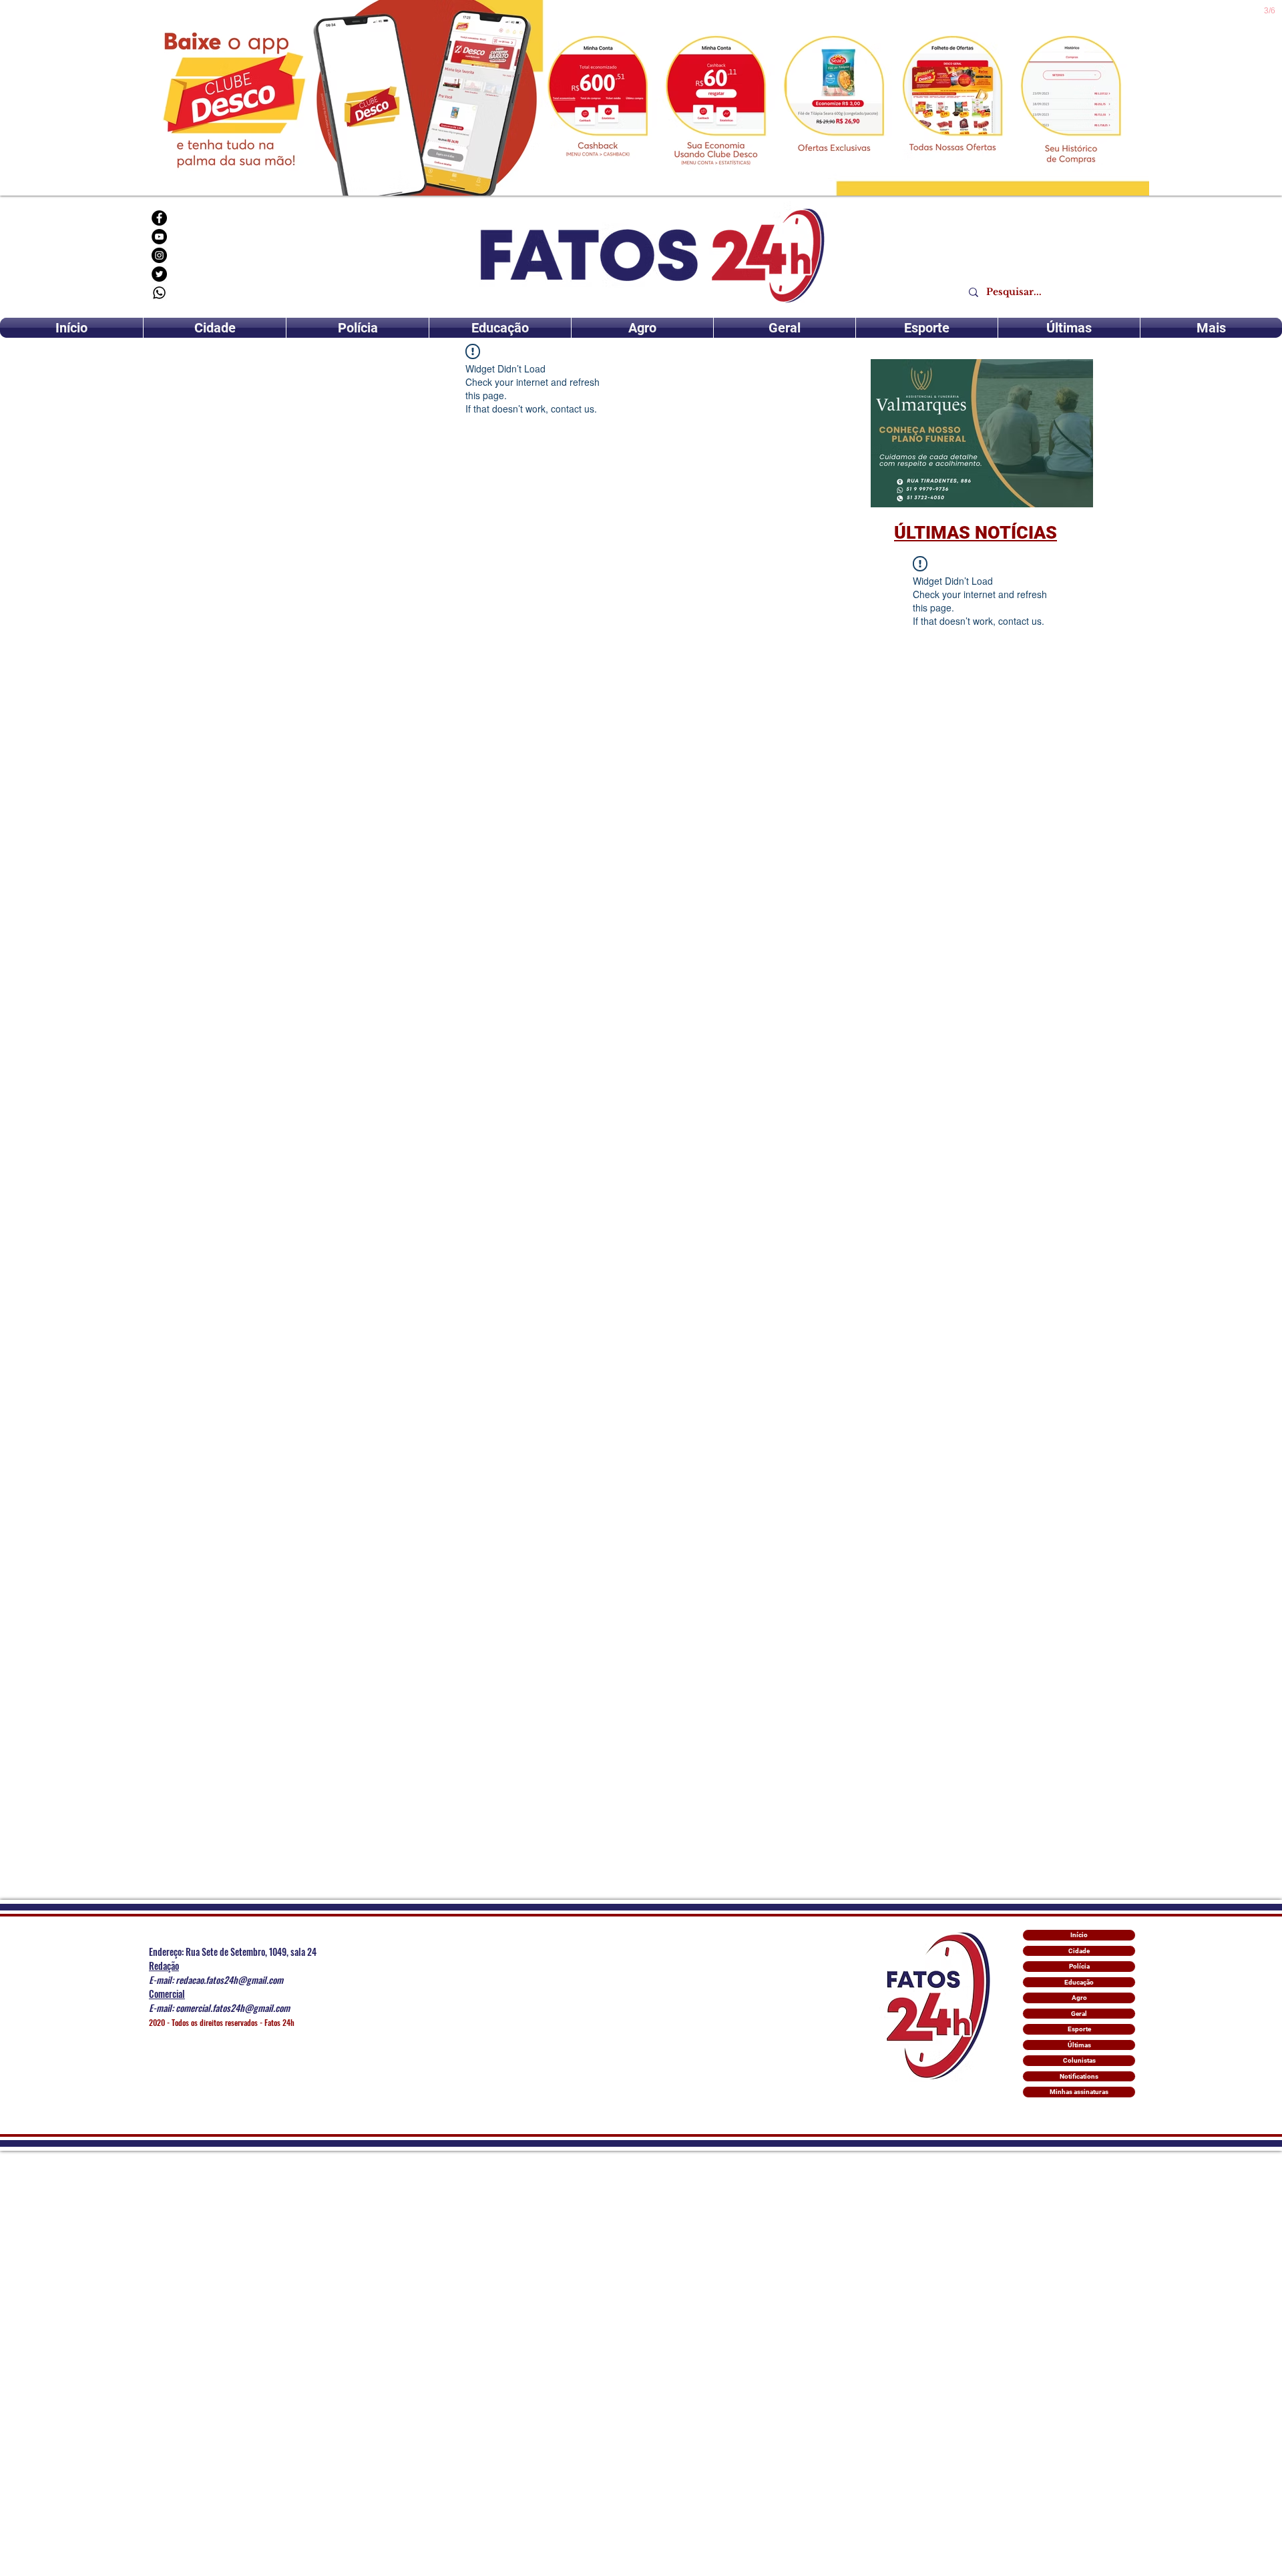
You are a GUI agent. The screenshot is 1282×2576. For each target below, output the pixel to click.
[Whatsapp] (159, 293)
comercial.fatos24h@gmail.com (233, 2008)
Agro (1079, 1998)
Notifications (1079, 2076)
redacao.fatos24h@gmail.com (229, 1980)
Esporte (1079, 2029)
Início (1079, 1935)
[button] (982, 433)
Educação (1079, 1982)
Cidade (1079, 1951)
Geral (1079, 2014)
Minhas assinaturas (1079, 2092)
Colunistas (1079, 2060)
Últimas (1079, 2045)
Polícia (1079, 1966)
